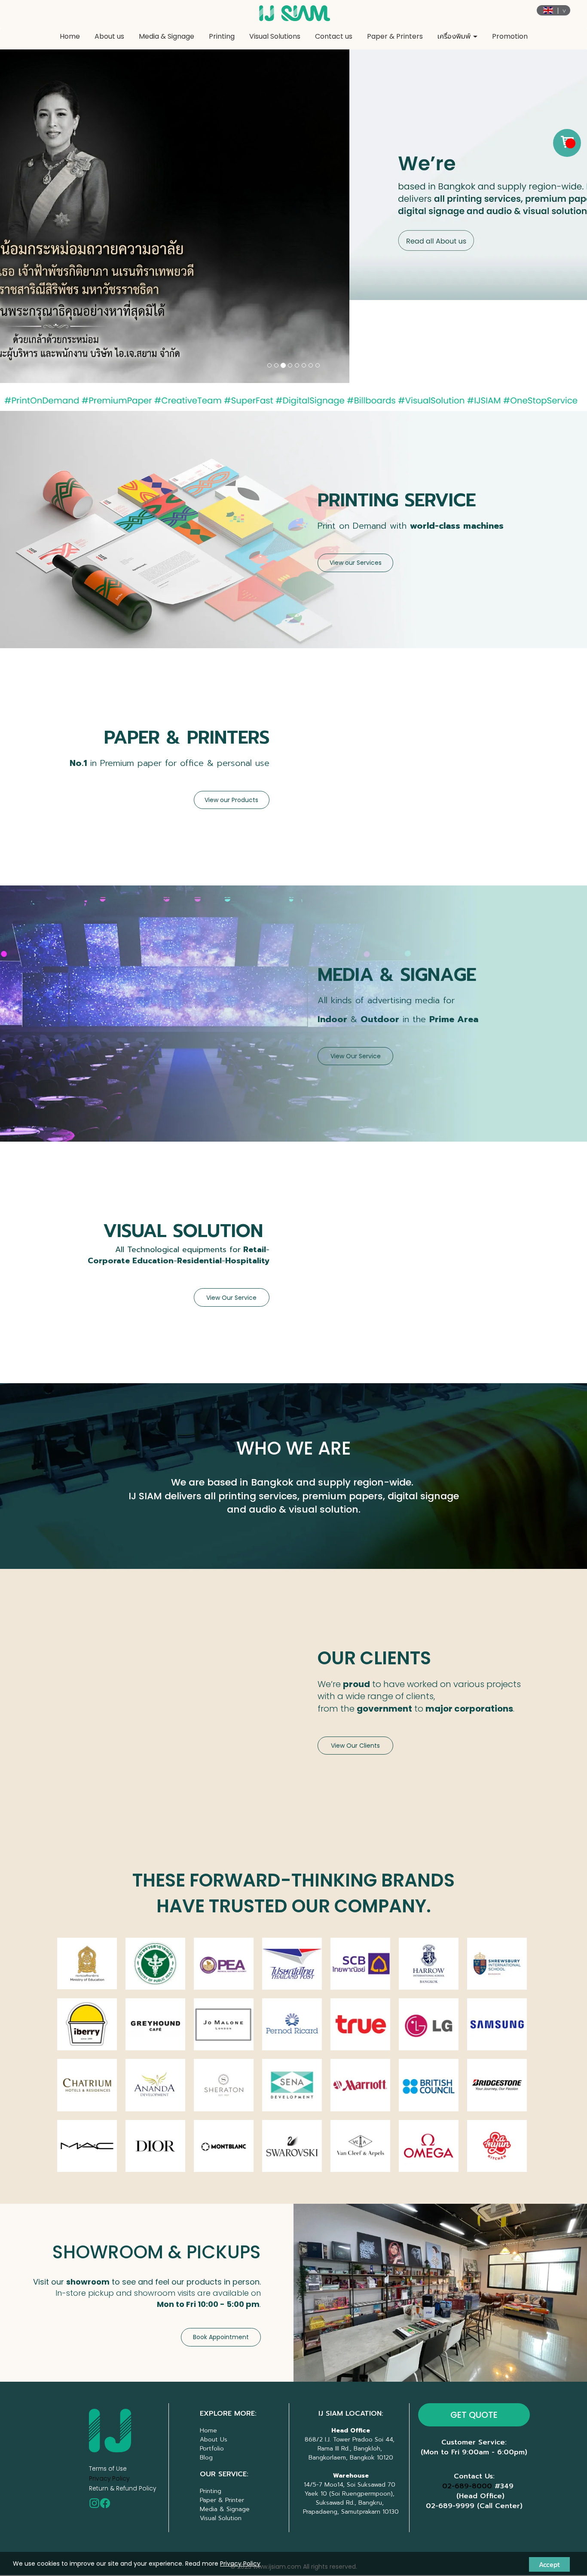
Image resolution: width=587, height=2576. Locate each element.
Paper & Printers (395, 36)
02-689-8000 (467, 2403)
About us (109, 36)
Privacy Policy (109, 2396)
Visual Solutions (275, 36)
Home (70, 36)
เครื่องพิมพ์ (455, 36)
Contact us (334, 36)
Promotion (510, 36)
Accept (549, 2564)
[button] (44, 175)
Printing (222, 36)
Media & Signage (167, 36)
